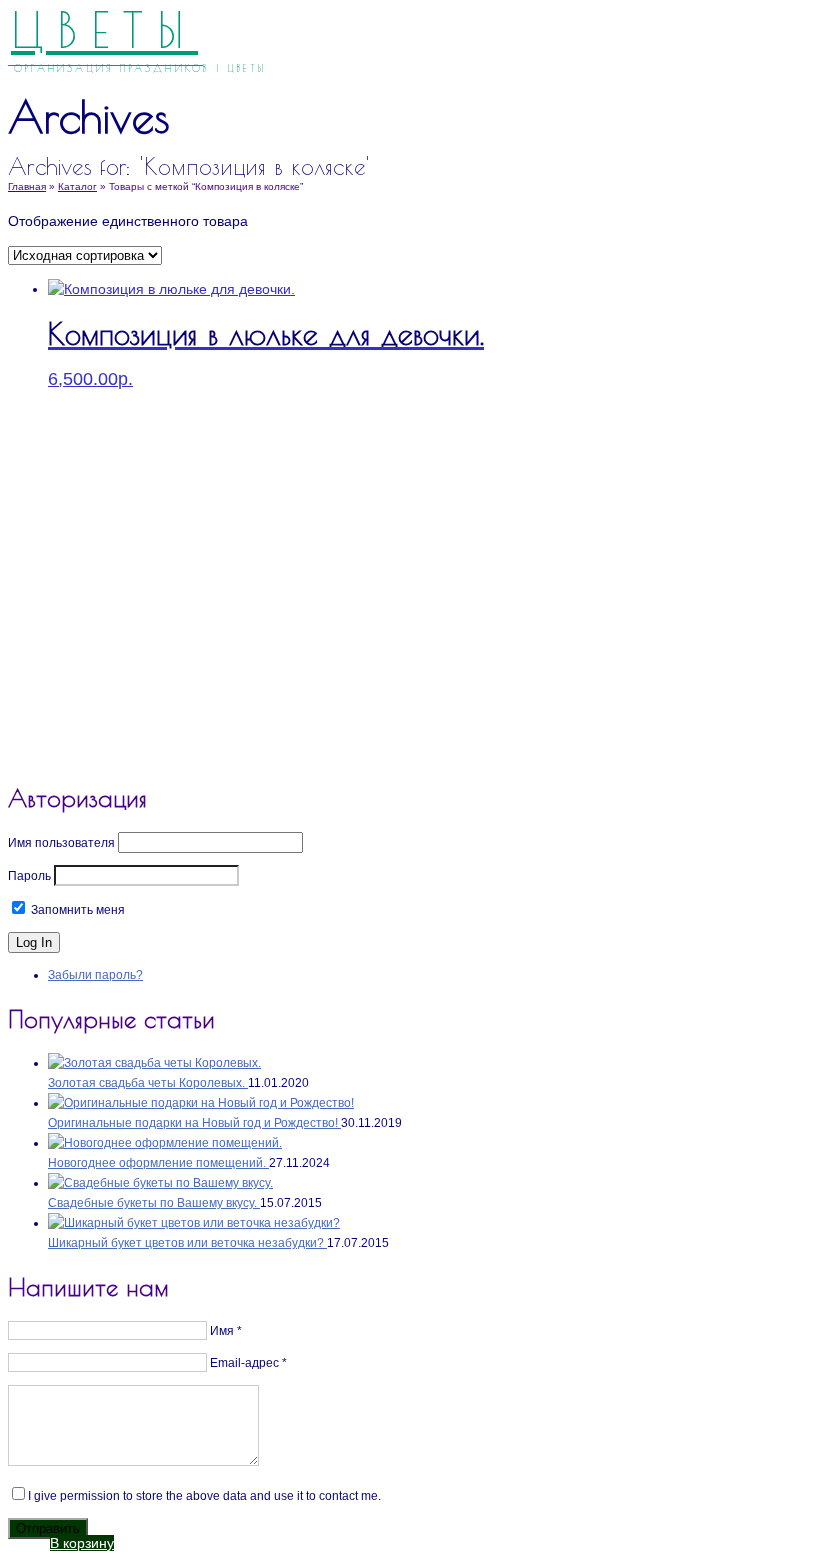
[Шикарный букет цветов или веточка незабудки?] (194, 1223)
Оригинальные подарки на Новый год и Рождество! (194, 1123)
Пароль (29, 876)
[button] (82, 1543)
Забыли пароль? (95, 975)
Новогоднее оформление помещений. (158, 1163)
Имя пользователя (61, 843)
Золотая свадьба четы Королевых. (148, 1083)
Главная (27, 186)
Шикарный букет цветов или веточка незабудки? (187, 1243)
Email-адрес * (248, 1363)
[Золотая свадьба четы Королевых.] (154, 1063)
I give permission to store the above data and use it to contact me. (204, 1496)
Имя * (226, 1331)
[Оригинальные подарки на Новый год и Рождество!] (201, 1103)
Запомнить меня (76, 910)
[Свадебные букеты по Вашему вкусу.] (160, 1183)
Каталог (77, 186)
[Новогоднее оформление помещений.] (165, 1143)
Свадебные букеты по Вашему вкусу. (154, 1203)
